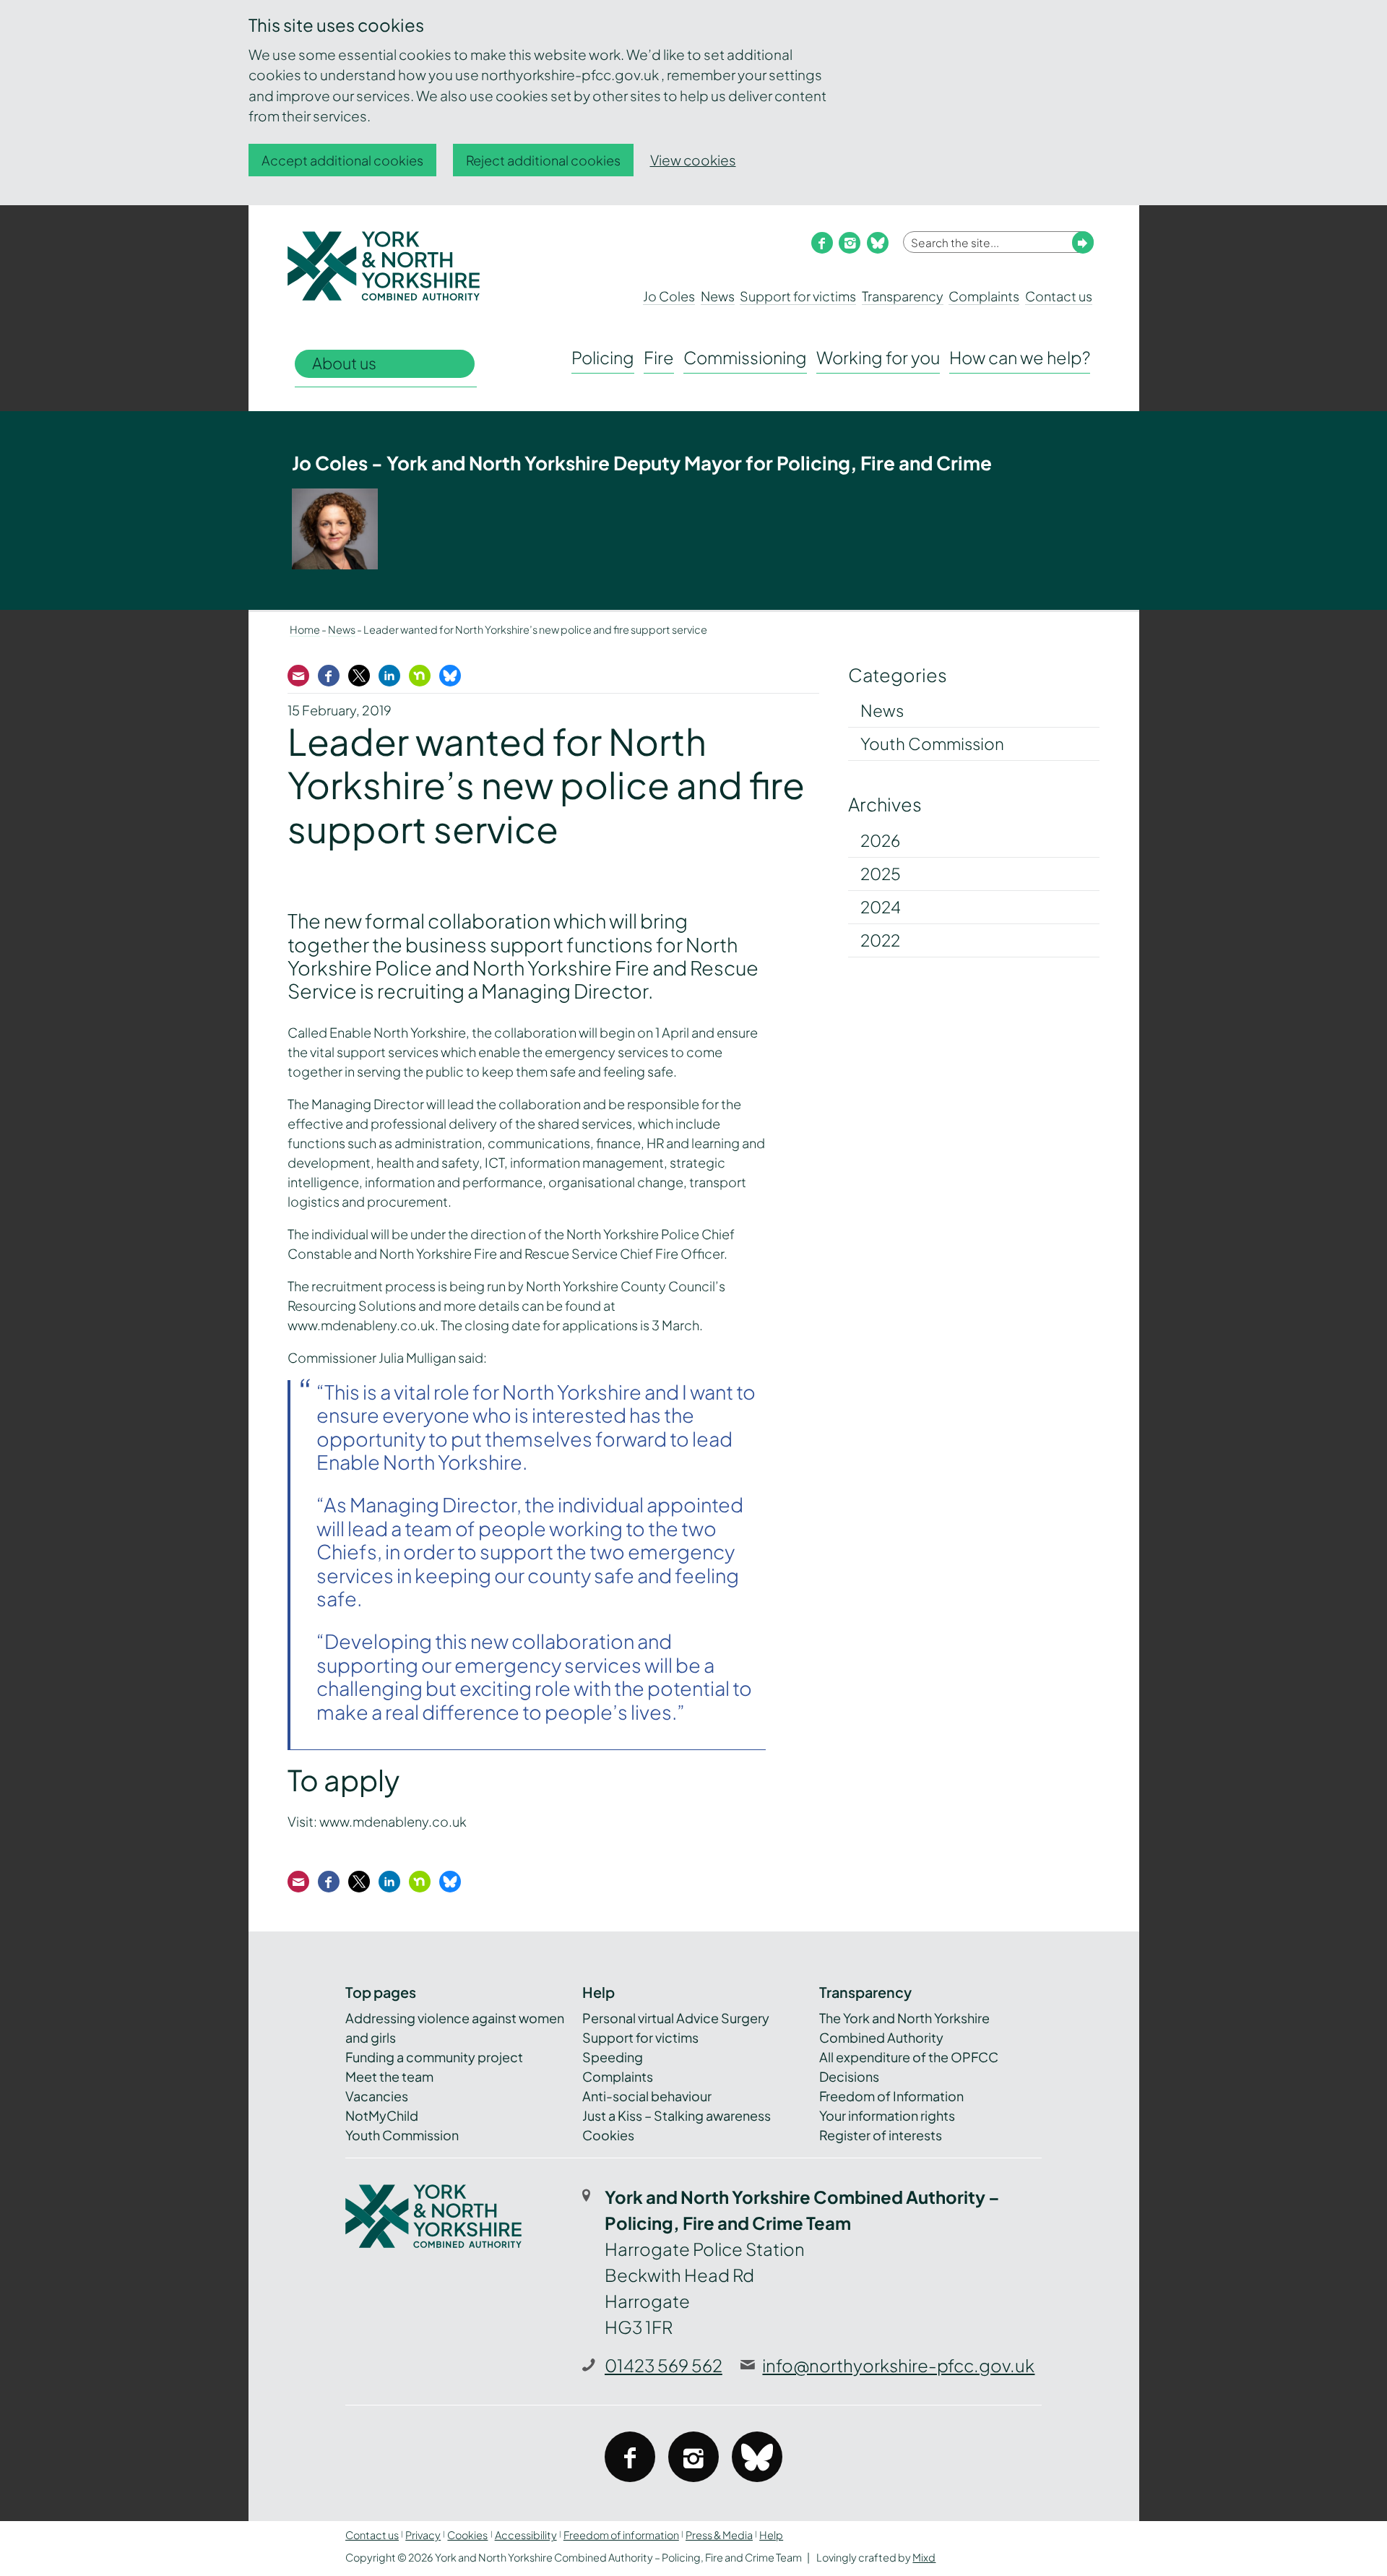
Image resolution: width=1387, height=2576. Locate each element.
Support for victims (798, 296)
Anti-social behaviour (647, 2096)
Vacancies (377, 2096)
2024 (881, 907)
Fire (659, 357)
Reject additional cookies (543, 160)
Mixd (924, 2557)
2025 (881, 874)
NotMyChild (382, 2115)
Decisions (849, 2076)
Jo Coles (669, 296)
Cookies (608, 2135)
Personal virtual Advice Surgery (676, 2018)
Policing (603, 357)
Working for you (878, 357)
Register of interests (881, 2135)
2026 (880, 840)
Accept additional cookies (342, 160)
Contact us (1059, 296)
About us (344, 363)
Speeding (613, 2057)
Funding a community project (434, 2057)
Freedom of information (621, 2535)
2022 (880, 940)
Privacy (423, 2535)
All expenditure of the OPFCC (909, 2057)
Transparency (903, 296)
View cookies (693, 160)
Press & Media (719, 2535)
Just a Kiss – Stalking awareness (677, 2115)
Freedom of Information (891, 2096)
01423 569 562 (664, 2365)
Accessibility (526, 2535)
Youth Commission (932, 744)
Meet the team (389, 2076)
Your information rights (887, 2115)
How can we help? (1020, 357)
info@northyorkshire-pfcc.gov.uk (898, 2365)
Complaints (984, 296)
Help (771, 2535)
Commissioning (745, 357)
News (718, 296)
